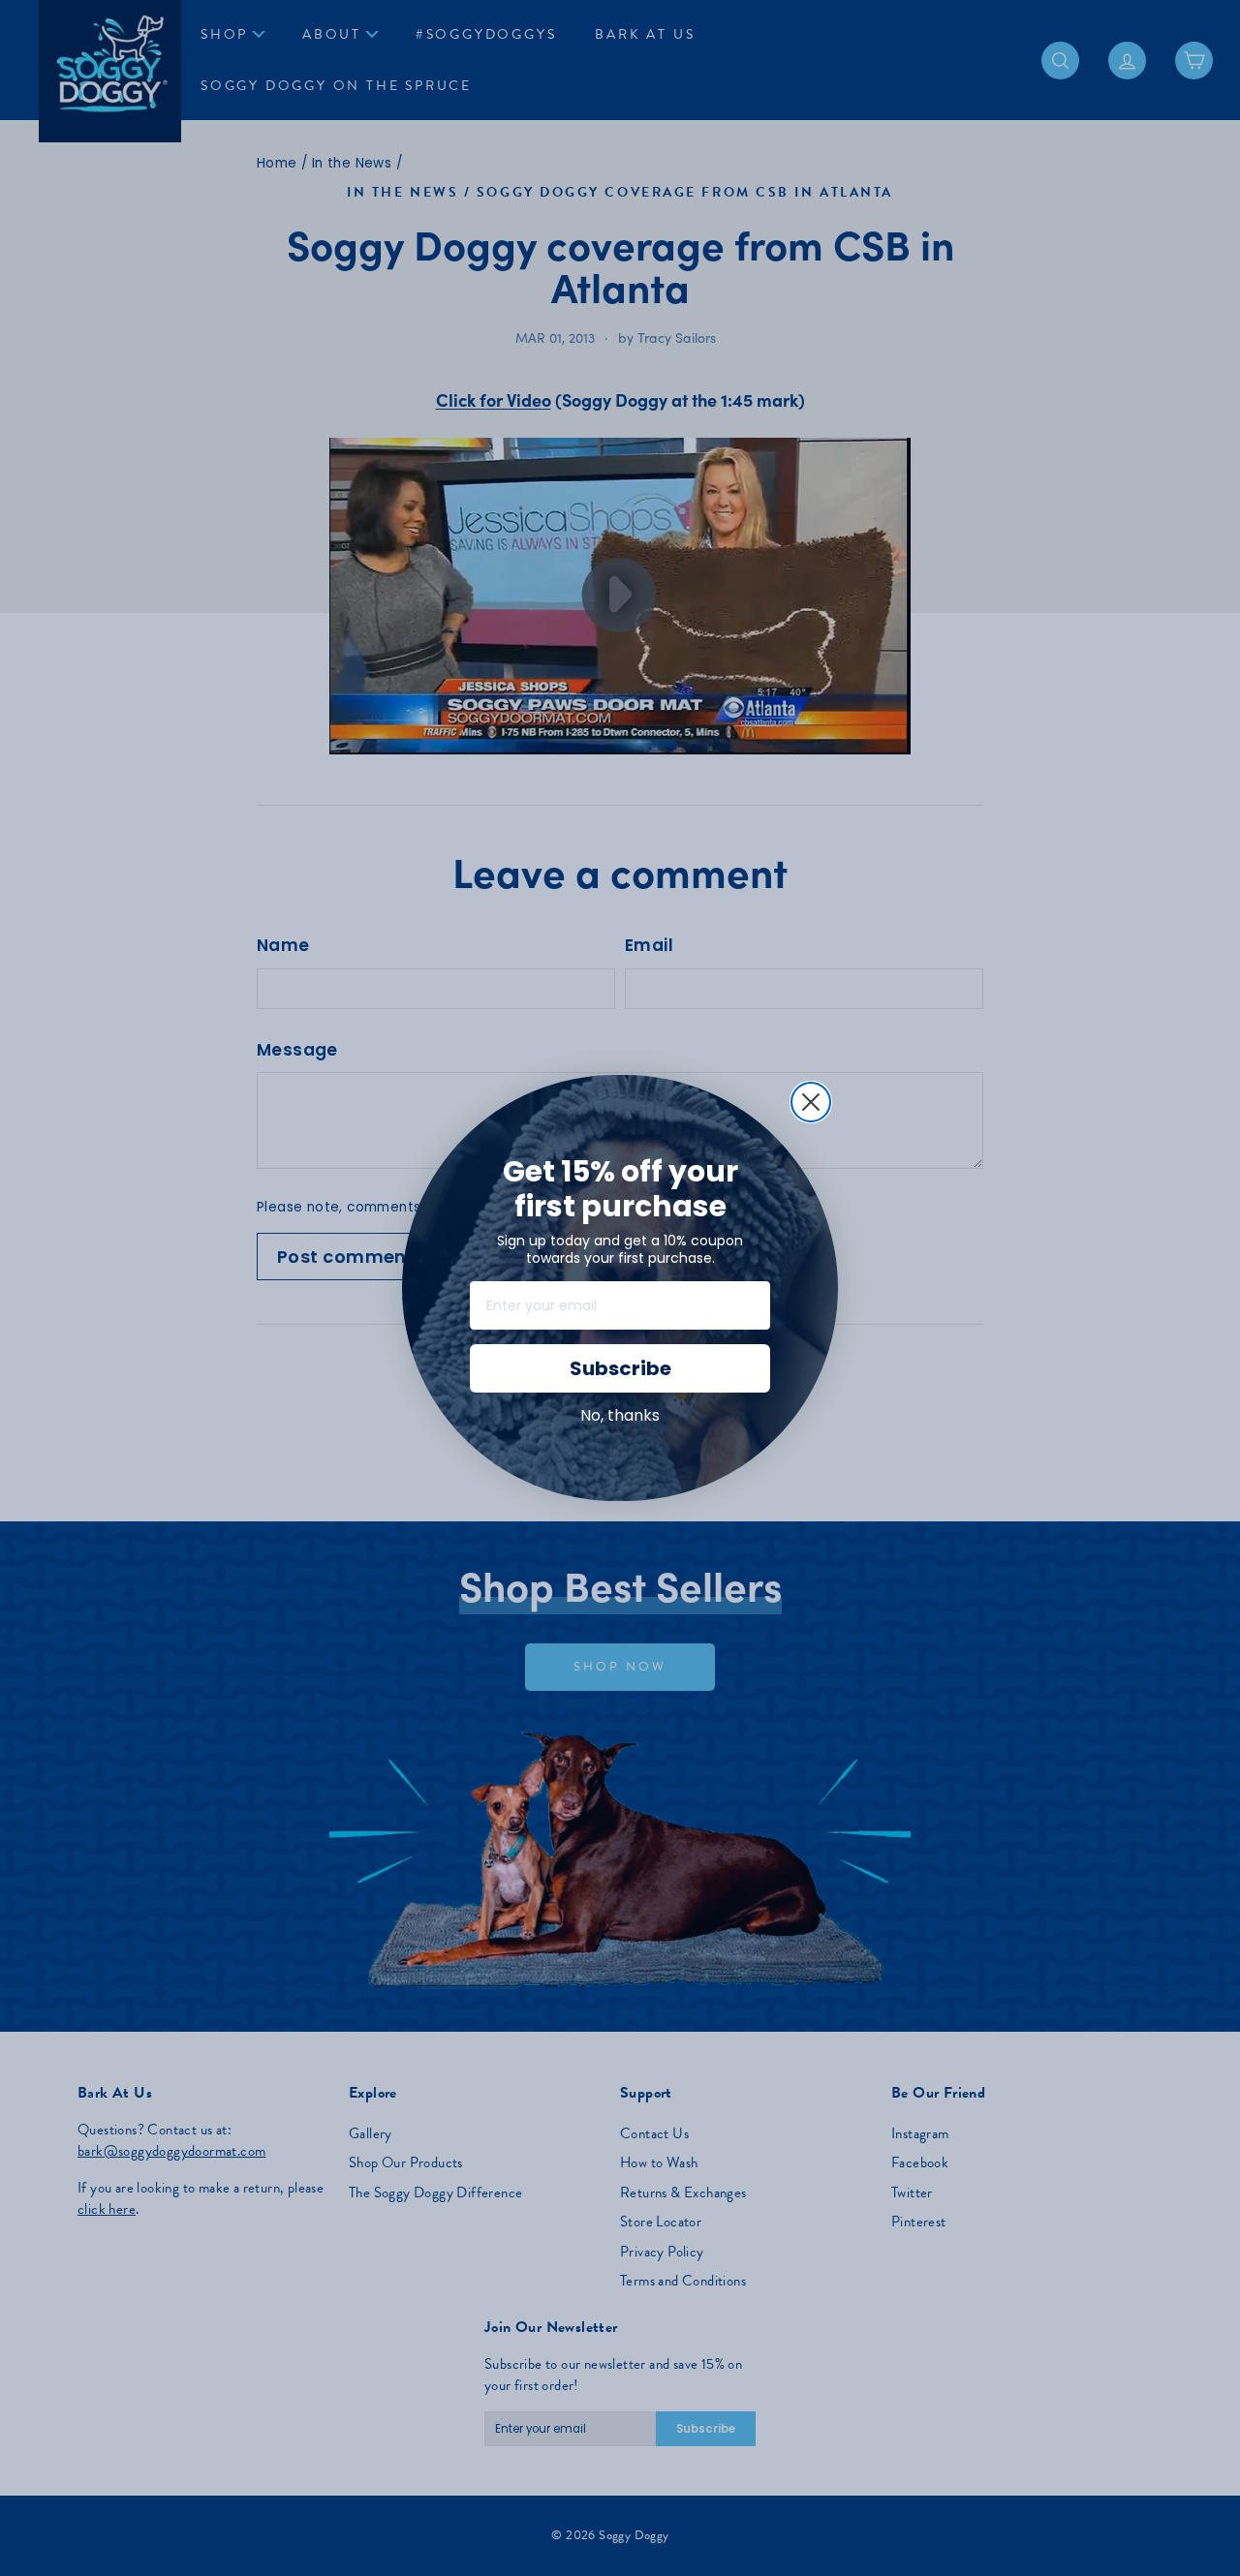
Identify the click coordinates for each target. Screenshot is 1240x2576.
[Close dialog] (811, 1102)
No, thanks (620, 1415)
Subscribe (620, 1368)
